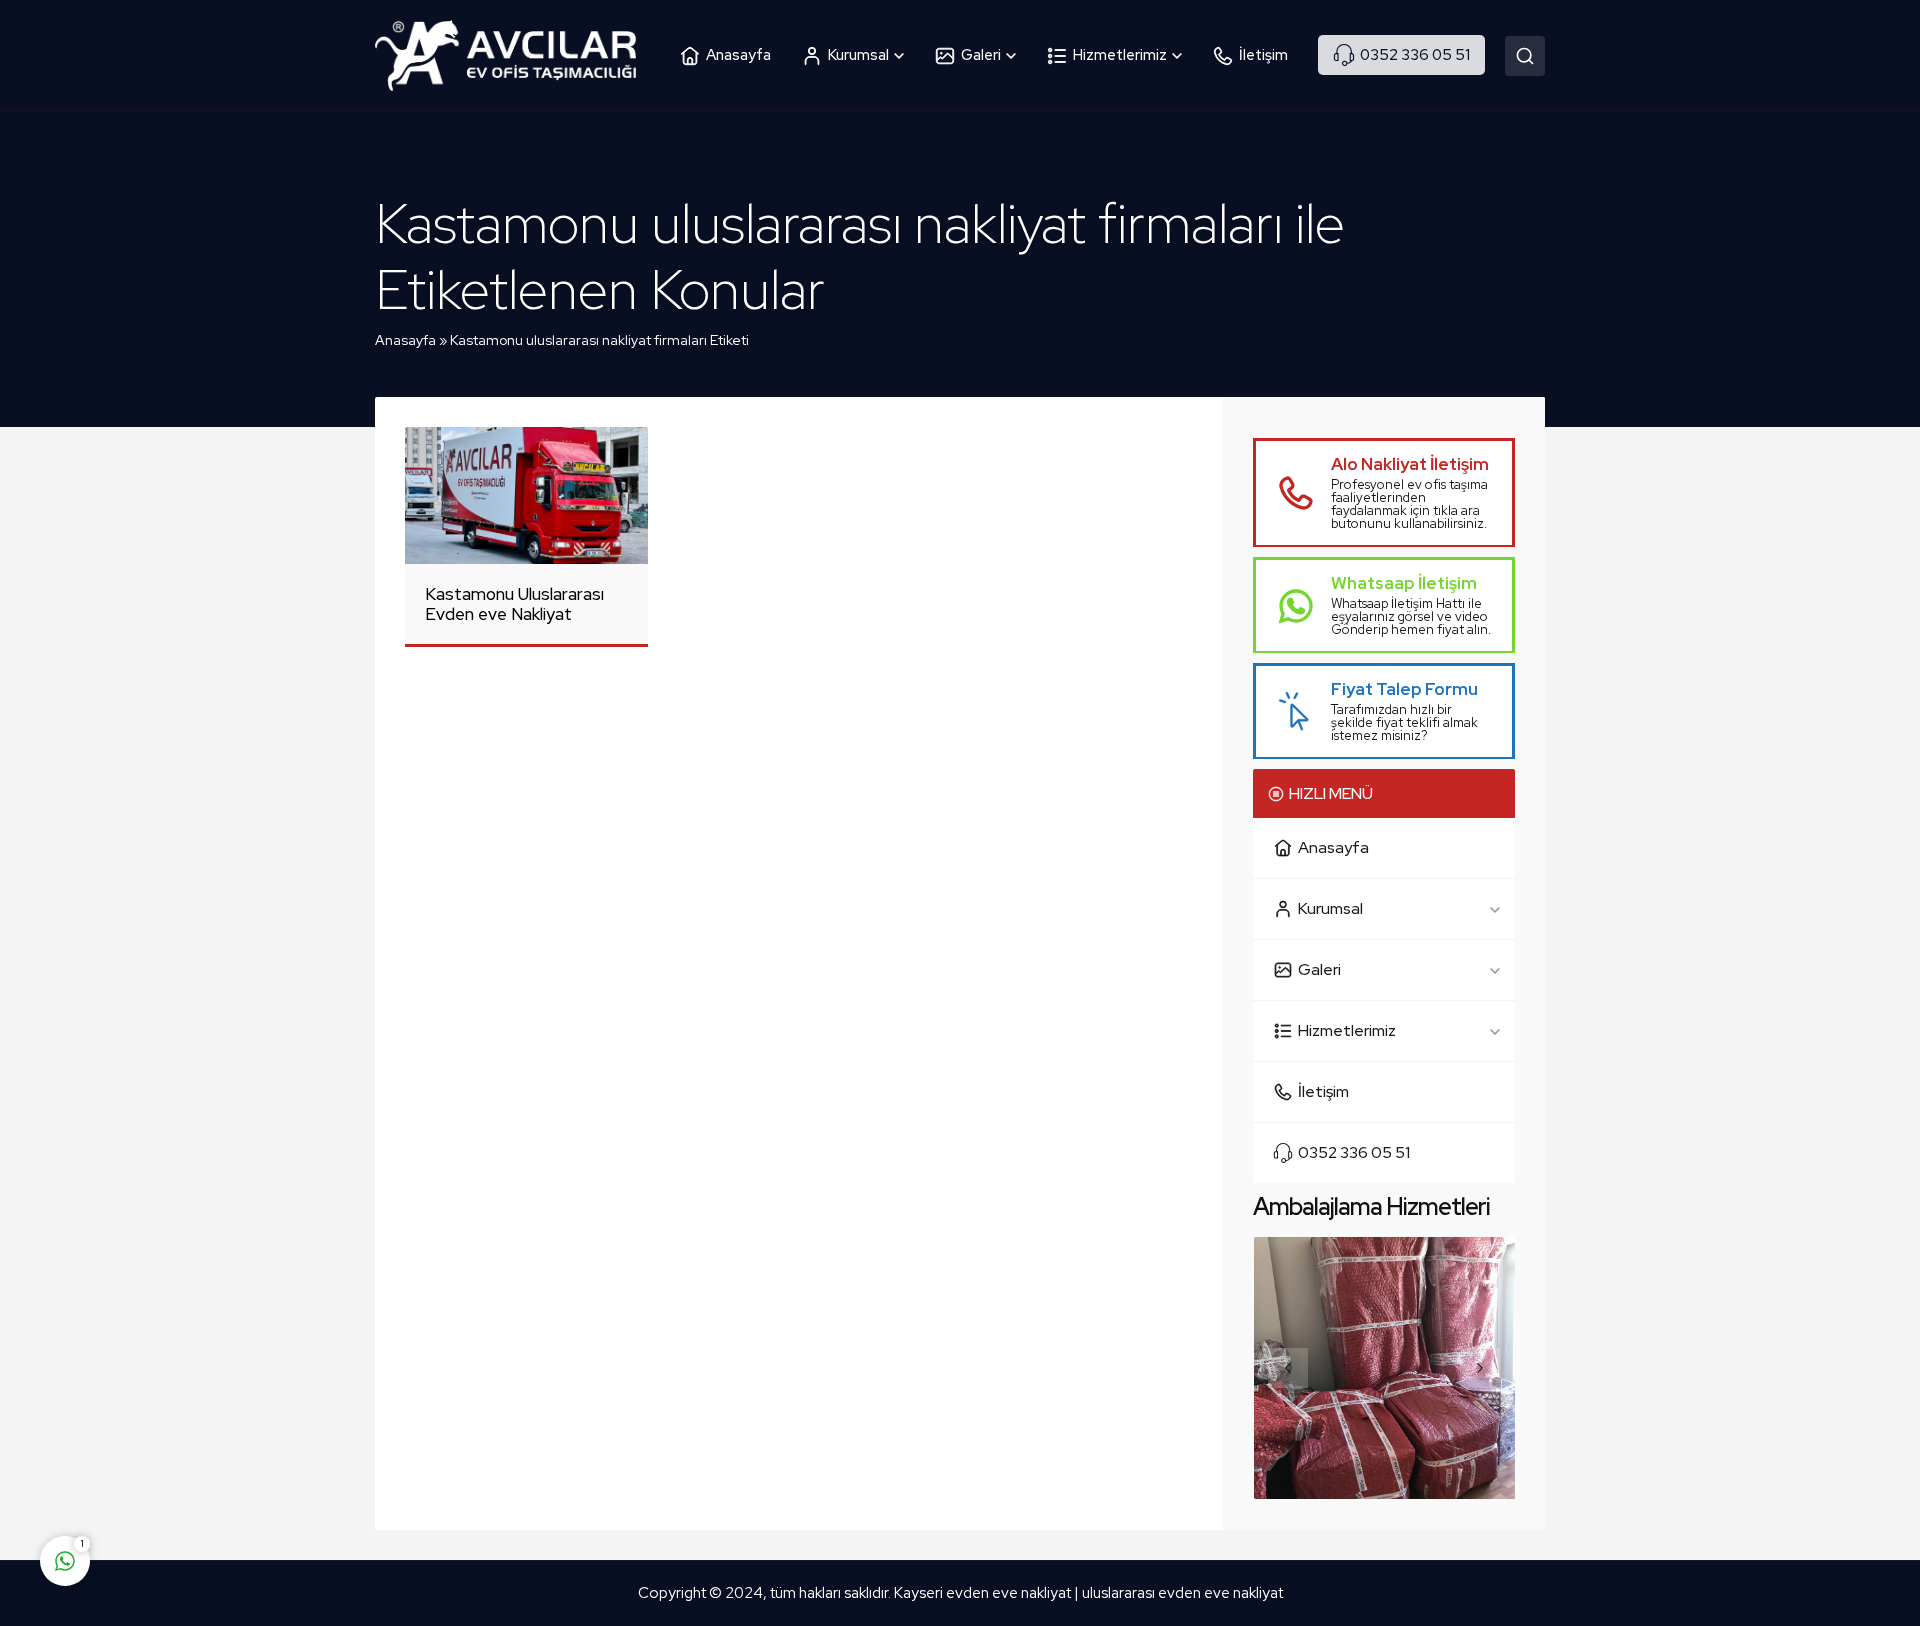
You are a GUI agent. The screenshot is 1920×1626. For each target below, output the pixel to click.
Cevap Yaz (190, 1482)
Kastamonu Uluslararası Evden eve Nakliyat (514, 604)
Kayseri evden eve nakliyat (984, 1593)
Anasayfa (405, 340)
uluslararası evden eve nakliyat (1182, 1593)
